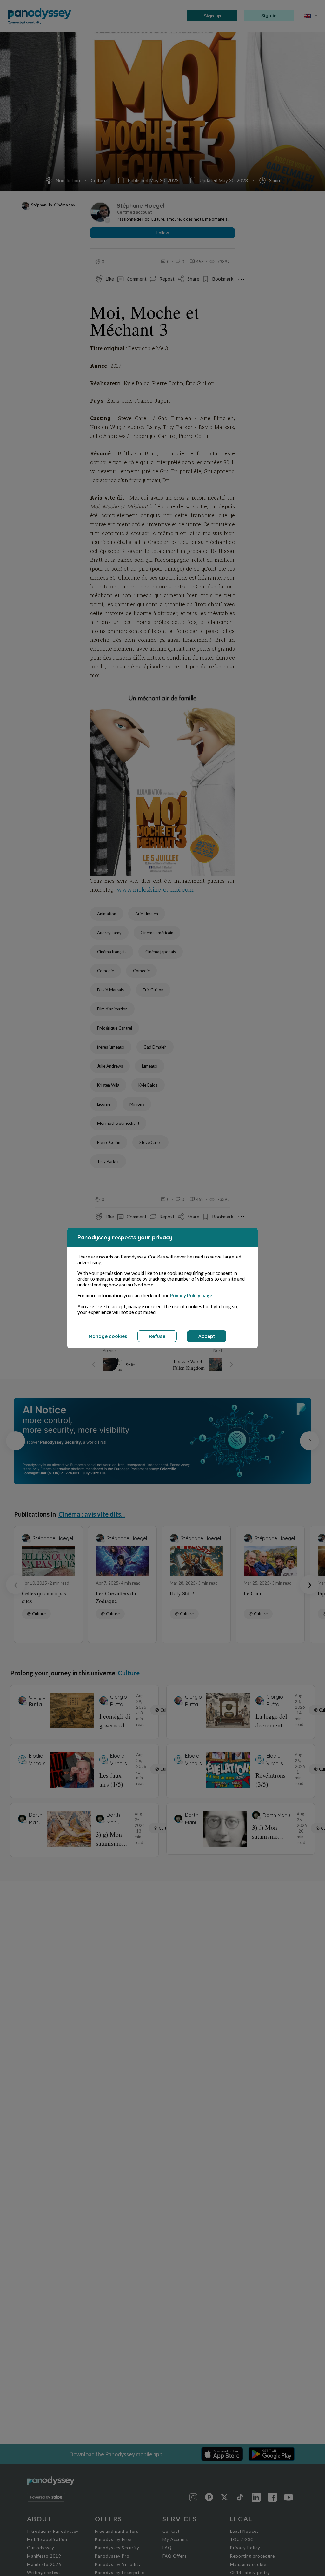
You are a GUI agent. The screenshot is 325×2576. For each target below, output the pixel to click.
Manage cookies (108, 1336)
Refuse (157, 1336)
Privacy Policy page (191, 1295)
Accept (207, 1336)
